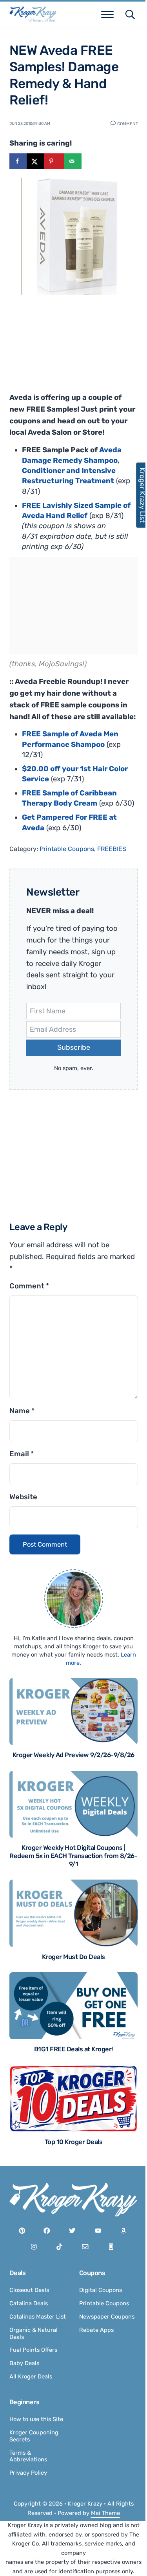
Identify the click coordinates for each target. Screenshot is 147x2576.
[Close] (128, 1234)
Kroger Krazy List (138, 495)
